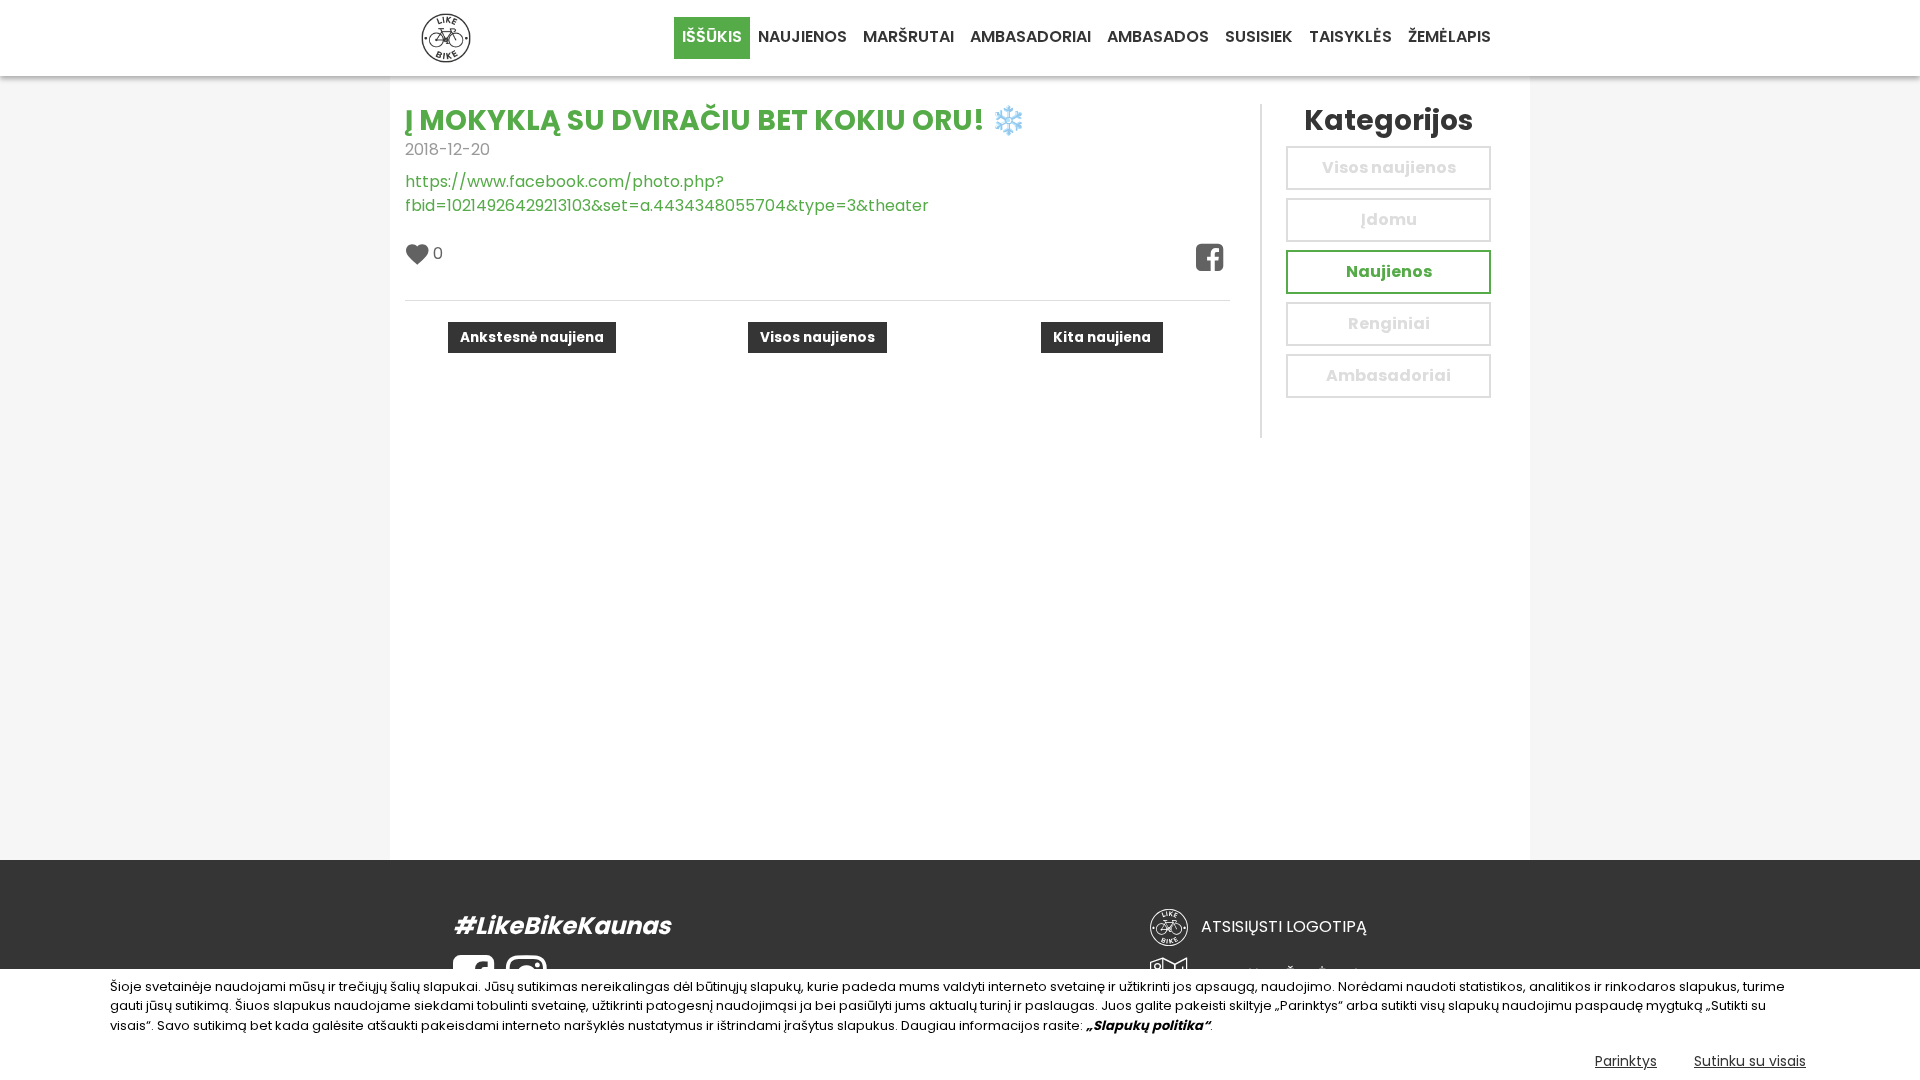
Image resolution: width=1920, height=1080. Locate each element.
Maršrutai (908, 36)
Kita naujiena (1102, 337)
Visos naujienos (817, 337)
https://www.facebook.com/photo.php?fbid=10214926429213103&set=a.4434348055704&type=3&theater (667, 193)
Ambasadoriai (1030, 36)
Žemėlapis (1449, 36)
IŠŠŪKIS (712, 36)
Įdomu (1389, 219)
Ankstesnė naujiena (532, 337)
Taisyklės (1350, 36)
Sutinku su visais (1750, 1061)
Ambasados (1158, 36)
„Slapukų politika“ (1148, 1025)
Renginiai (1389, 323)
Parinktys (1626, 1061)
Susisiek (1259, 36)
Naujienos (802, 36)
